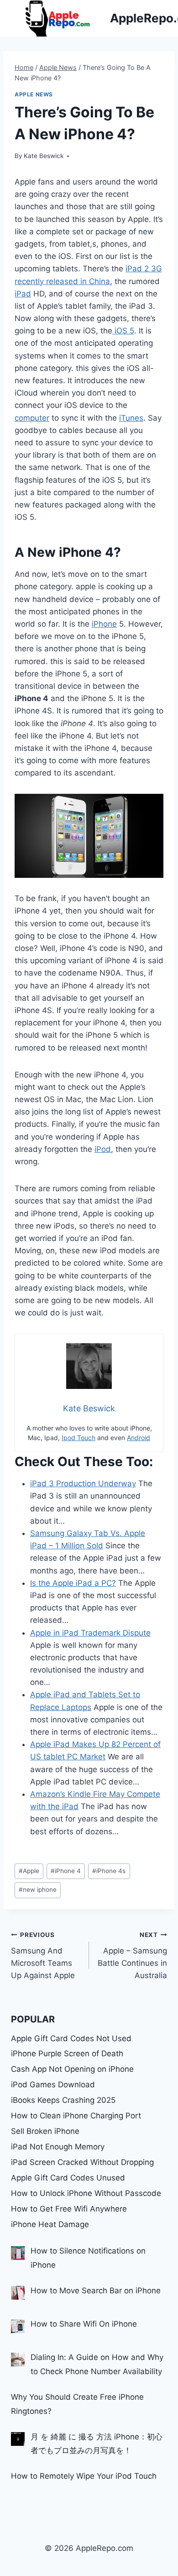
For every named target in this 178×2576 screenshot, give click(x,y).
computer (32, 418)
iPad (23, 294)
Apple (29, 1871)
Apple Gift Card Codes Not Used (71, 2038)
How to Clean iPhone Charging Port (76, 2116)
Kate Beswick (44, 156)
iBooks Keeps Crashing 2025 (63, 2100)
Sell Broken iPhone (45, 2131)
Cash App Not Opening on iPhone (72, 2069)
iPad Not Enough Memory (58, 2147)
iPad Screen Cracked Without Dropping (82, 2162)
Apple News (34, 94)
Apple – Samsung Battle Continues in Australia (132, 1956)
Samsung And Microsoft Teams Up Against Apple (43, 1956)
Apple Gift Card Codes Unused (68, 2178)
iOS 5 (123, 331)
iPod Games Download (53, 2085)
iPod (103, 1149)
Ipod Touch (79, 1438)
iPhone (104, 624)
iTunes (131, 418)
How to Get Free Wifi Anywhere (69, 2209)
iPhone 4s (109, 1871)
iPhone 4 (66, 1871)
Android (139, 1438)
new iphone (38, 1890)
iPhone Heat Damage (50, 2224)
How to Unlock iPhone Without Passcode (86, 2193)
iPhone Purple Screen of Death (67, 2053)
